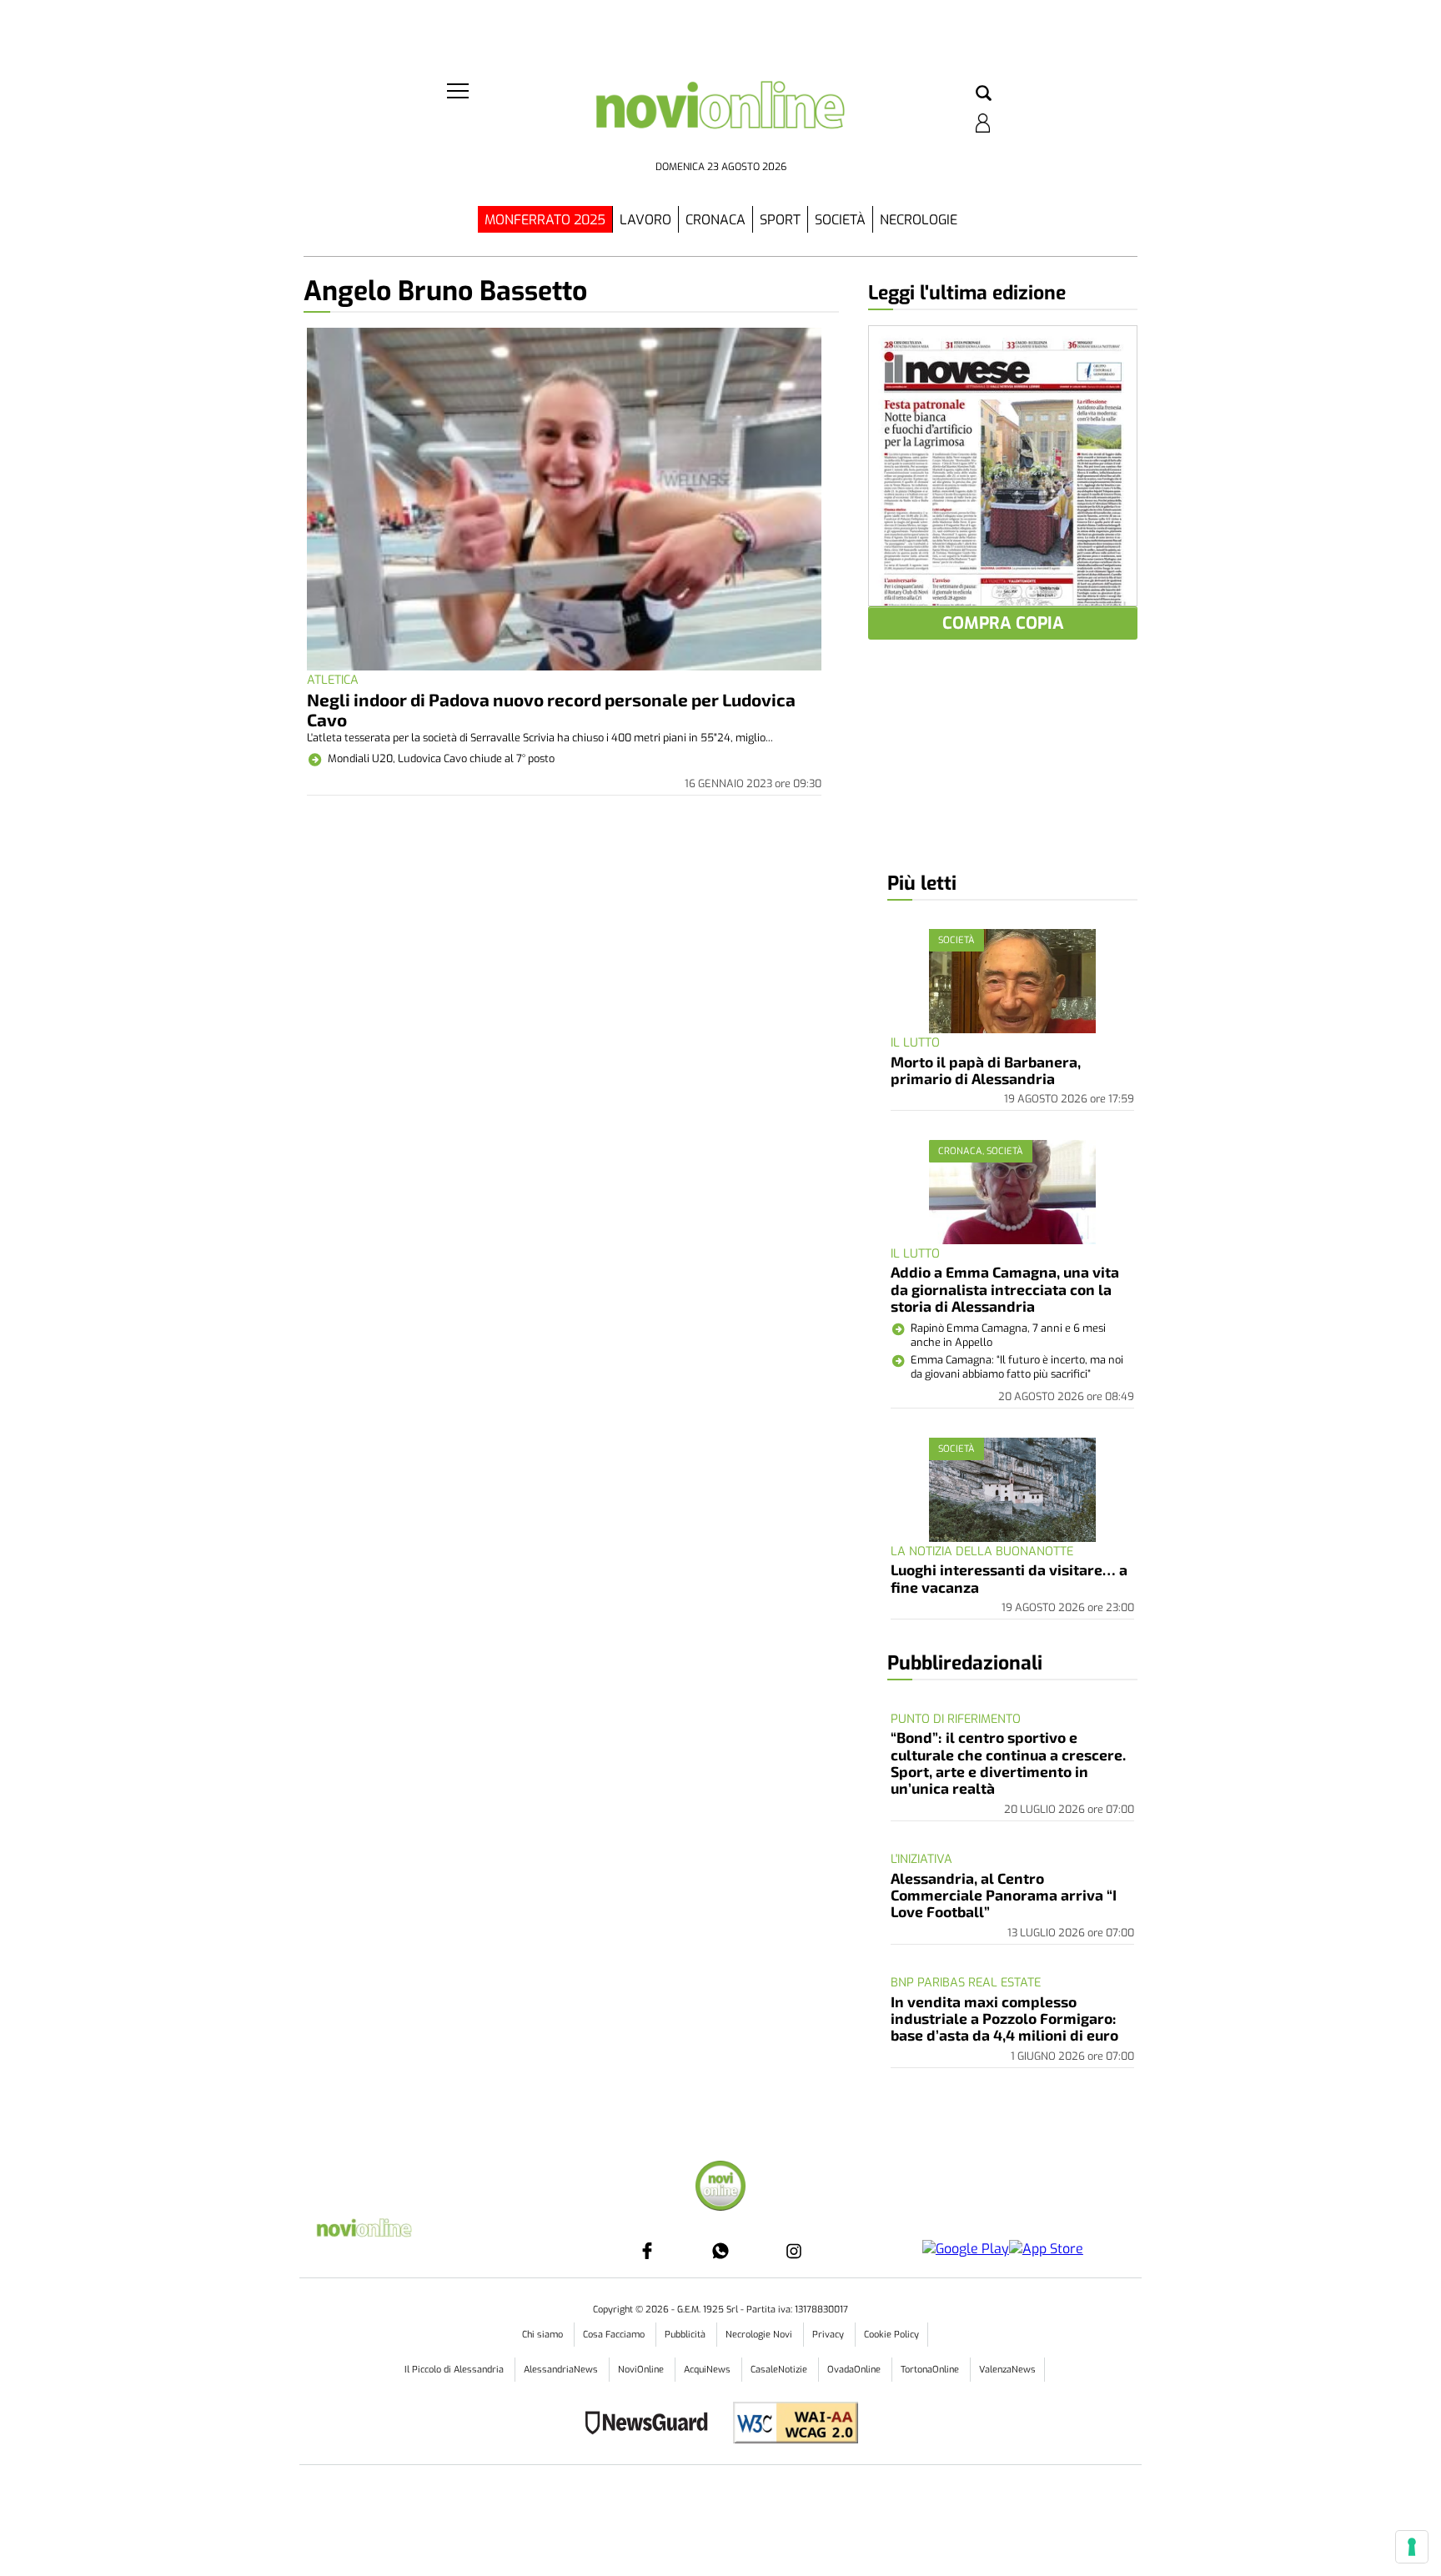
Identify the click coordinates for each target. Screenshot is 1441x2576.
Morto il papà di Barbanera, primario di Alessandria (986, 1070)
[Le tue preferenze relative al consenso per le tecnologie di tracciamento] (1412, 2547)
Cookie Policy (891, 2335)
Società (840, 220)
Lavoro (645, 220)
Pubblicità (686, 2335)
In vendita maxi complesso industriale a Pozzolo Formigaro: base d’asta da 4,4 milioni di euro (1004, 2019)
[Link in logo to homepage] (720, 117)
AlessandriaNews (562, 2370)
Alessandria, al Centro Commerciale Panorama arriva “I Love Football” (1004, 1895)
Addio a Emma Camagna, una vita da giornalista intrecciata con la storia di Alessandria (1005, 1289)
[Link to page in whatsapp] (720, 2251)
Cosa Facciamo (615, 2335)
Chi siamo (544, 2335)
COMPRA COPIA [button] (1003, 623)
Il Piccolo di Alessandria (455, 2370)
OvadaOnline (855, 2370)
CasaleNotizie (780, 2370)
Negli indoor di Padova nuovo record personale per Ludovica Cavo (551, 709)
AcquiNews (708, 2370)
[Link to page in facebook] (647, 2251)
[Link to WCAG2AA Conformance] (789, 2425)
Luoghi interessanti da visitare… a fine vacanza (1009, 1578)
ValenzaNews (1007, 2370)
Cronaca (715, 220)
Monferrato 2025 (545, 220)
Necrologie (919, 220)
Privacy (829, 2335)
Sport (780, 220)
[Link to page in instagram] (794, 2251)
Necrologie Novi (760, 2335)
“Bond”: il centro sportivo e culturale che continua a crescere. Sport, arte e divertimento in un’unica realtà (1008, 1763)
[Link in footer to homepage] (720, 2188)
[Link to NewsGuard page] (652, 2425)
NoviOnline (642, 2370)
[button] (984, 94)
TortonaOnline (931, 2370)
